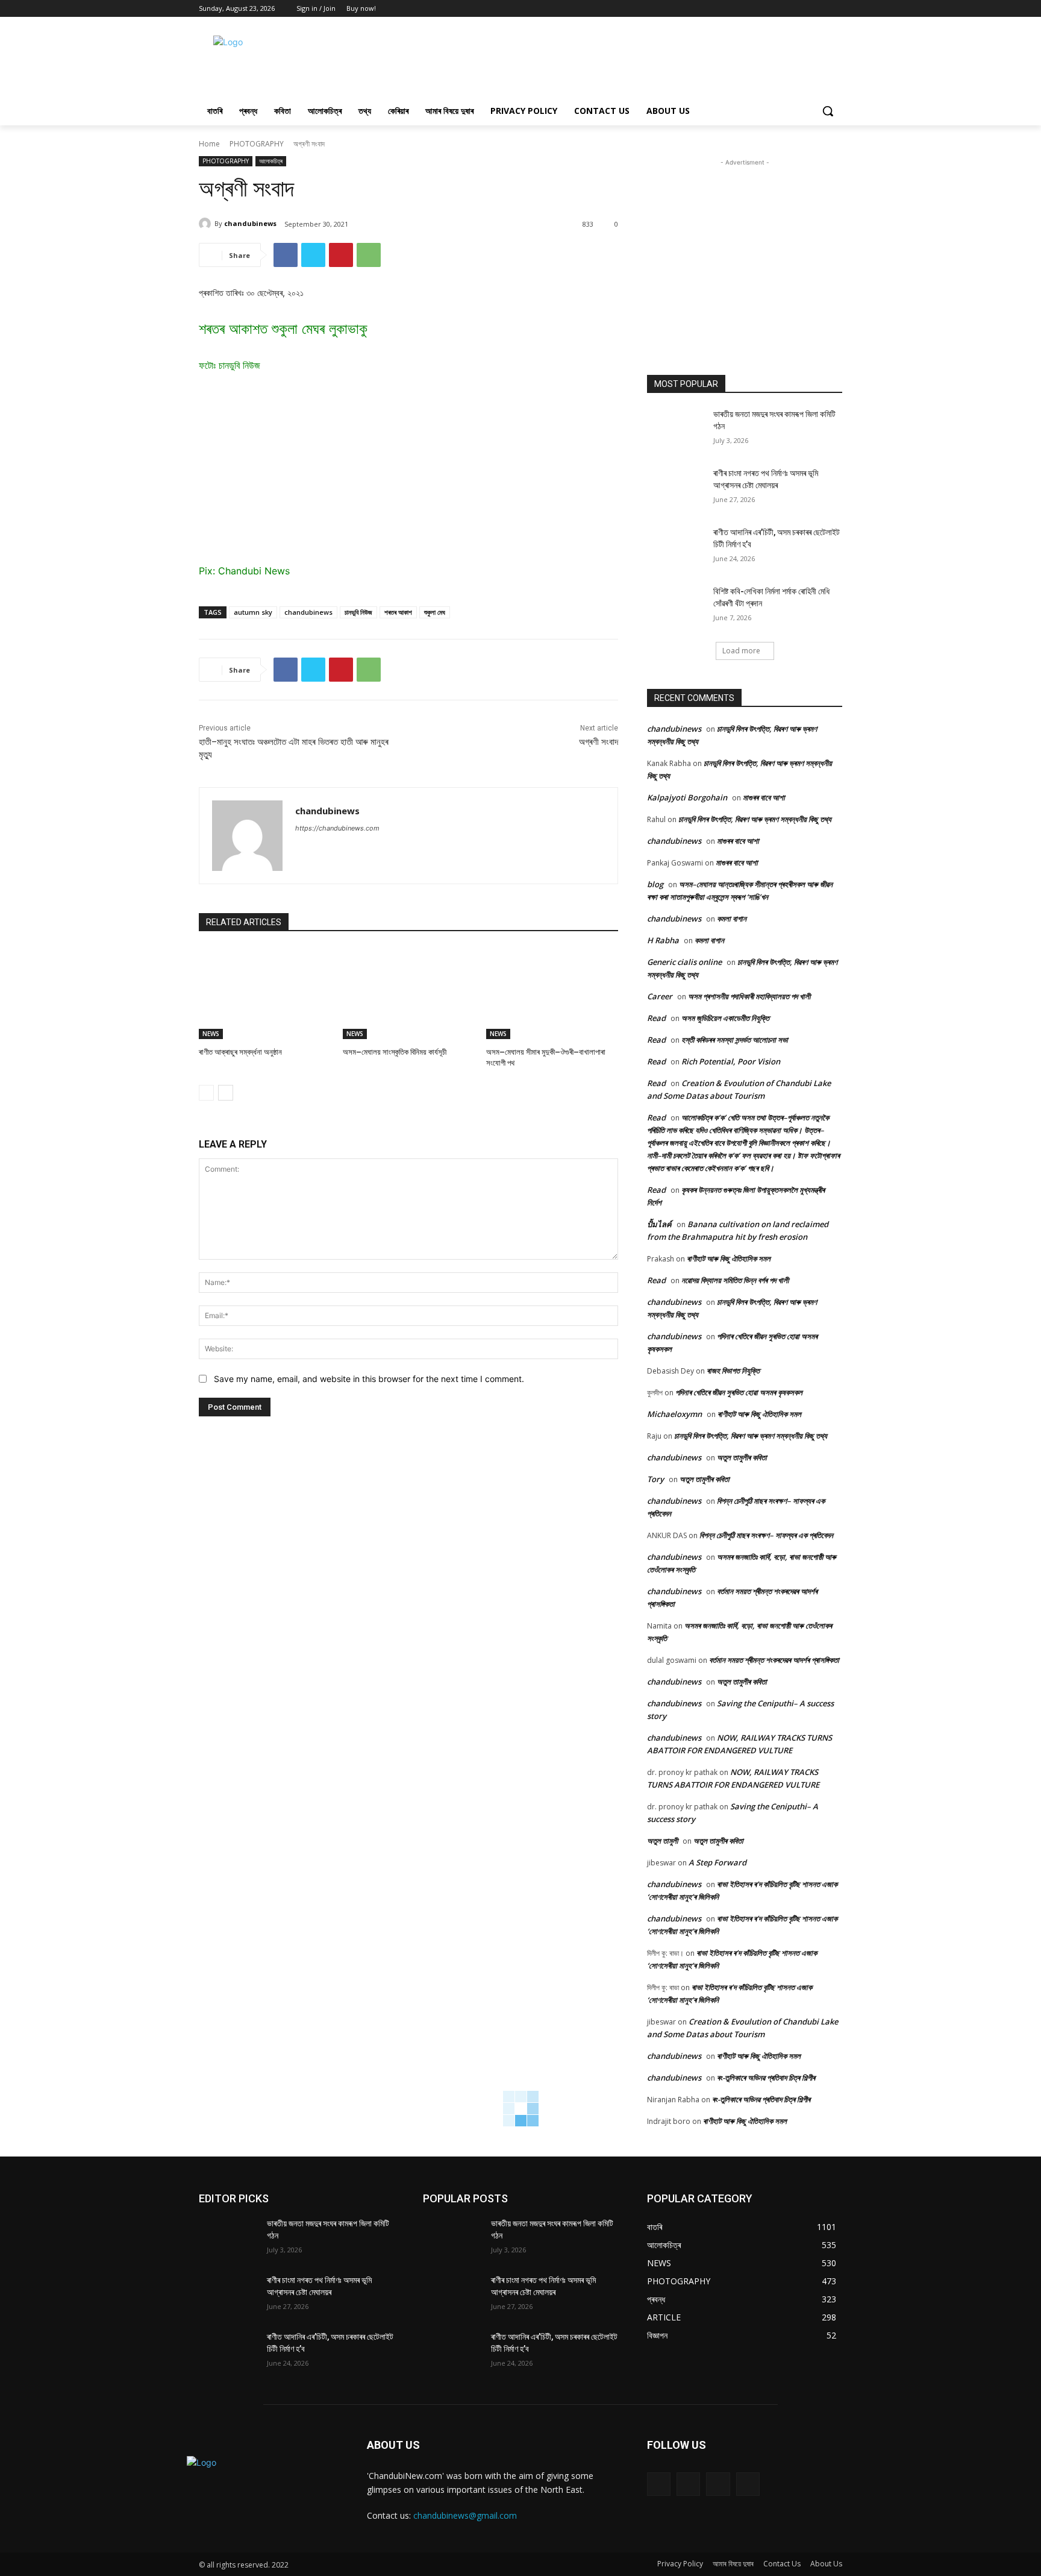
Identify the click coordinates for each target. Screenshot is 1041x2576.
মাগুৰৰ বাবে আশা (764, 797)
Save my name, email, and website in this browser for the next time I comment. (369, 1379)
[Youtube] (835, 9)
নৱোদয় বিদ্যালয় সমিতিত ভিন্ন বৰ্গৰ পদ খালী (735, 1280)
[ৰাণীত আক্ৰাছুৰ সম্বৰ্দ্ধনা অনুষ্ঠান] (265, 993)
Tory (655, 1479)
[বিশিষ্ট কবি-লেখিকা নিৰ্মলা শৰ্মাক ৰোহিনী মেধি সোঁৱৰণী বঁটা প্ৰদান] (676, 606)
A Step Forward (717, 1862)
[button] (828, 111)
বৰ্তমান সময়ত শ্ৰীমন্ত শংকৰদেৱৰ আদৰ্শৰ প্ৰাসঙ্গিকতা (774, 1660)
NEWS (211, 1034)
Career (660, 996)
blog (655, 884)
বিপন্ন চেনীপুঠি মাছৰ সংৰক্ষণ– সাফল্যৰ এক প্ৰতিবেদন (766, 1535)
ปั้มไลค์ (659, 1224)
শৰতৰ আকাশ (398, 612)
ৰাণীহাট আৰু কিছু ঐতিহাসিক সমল (729, 1258)
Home (209, 144)
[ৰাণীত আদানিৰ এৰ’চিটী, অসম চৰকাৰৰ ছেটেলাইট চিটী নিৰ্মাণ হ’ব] (676, 547)
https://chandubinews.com (337, 828)
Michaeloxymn (674, 1414)
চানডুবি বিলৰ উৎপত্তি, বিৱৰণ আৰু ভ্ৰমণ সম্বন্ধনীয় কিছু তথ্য (755, 819)
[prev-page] (206, 1093)
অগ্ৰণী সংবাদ (599, 742)
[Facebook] (802, 9)
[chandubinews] (207, 224)
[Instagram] (688, 2484)
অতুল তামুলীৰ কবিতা (742, 1457)
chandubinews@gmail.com (465, 2515)
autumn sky (253, 612)
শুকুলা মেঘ (435, 612)
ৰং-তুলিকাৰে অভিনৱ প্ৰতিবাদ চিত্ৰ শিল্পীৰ (766, 2078)
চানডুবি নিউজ (358, 612)
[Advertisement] (611, 61)
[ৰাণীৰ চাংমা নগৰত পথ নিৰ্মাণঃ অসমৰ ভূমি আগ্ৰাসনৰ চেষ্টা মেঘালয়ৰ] (676, 488)
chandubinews (250, 223)
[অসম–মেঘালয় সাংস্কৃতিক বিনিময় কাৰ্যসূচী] (409, 993)
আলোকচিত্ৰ (271, 161)
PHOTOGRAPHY (257, 144)
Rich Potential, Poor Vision (731, 1061)
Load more (741, 651)
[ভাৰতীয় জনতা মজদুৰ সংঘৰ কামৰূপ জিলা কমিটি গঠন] (676, 429)
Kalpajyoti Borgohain (687, 797)
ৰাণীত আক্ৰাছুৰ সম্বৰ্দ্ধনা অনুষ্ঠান (241, 1052)
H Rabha (663, 940)
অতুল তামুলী (662, 1841)
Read (656, 1018)
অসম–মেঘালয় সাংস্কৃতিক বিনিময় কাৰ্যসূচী (395, 1052)
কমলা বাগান (732, 919)
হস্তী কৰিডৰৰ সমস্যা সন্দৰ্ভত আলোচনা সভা (735, 1040)
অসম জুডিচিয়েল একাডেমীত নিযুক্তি (725, 1018)
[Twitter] (818, 9)
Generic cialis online (684, 962)
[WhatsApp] (369, 255)
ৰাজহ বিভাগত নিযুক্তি (733, 1371)
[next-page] (226, 1093)
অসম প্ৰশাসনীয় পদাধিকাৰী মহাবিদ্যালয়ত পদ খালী (749, 996)
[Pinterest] (341, 255)
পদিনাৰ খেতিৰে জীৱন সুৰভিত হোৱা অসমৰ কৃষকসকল (739, 1392)
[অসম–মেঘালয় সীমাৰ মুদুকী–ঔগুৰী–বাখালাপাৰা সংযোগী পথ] (552, 993)
